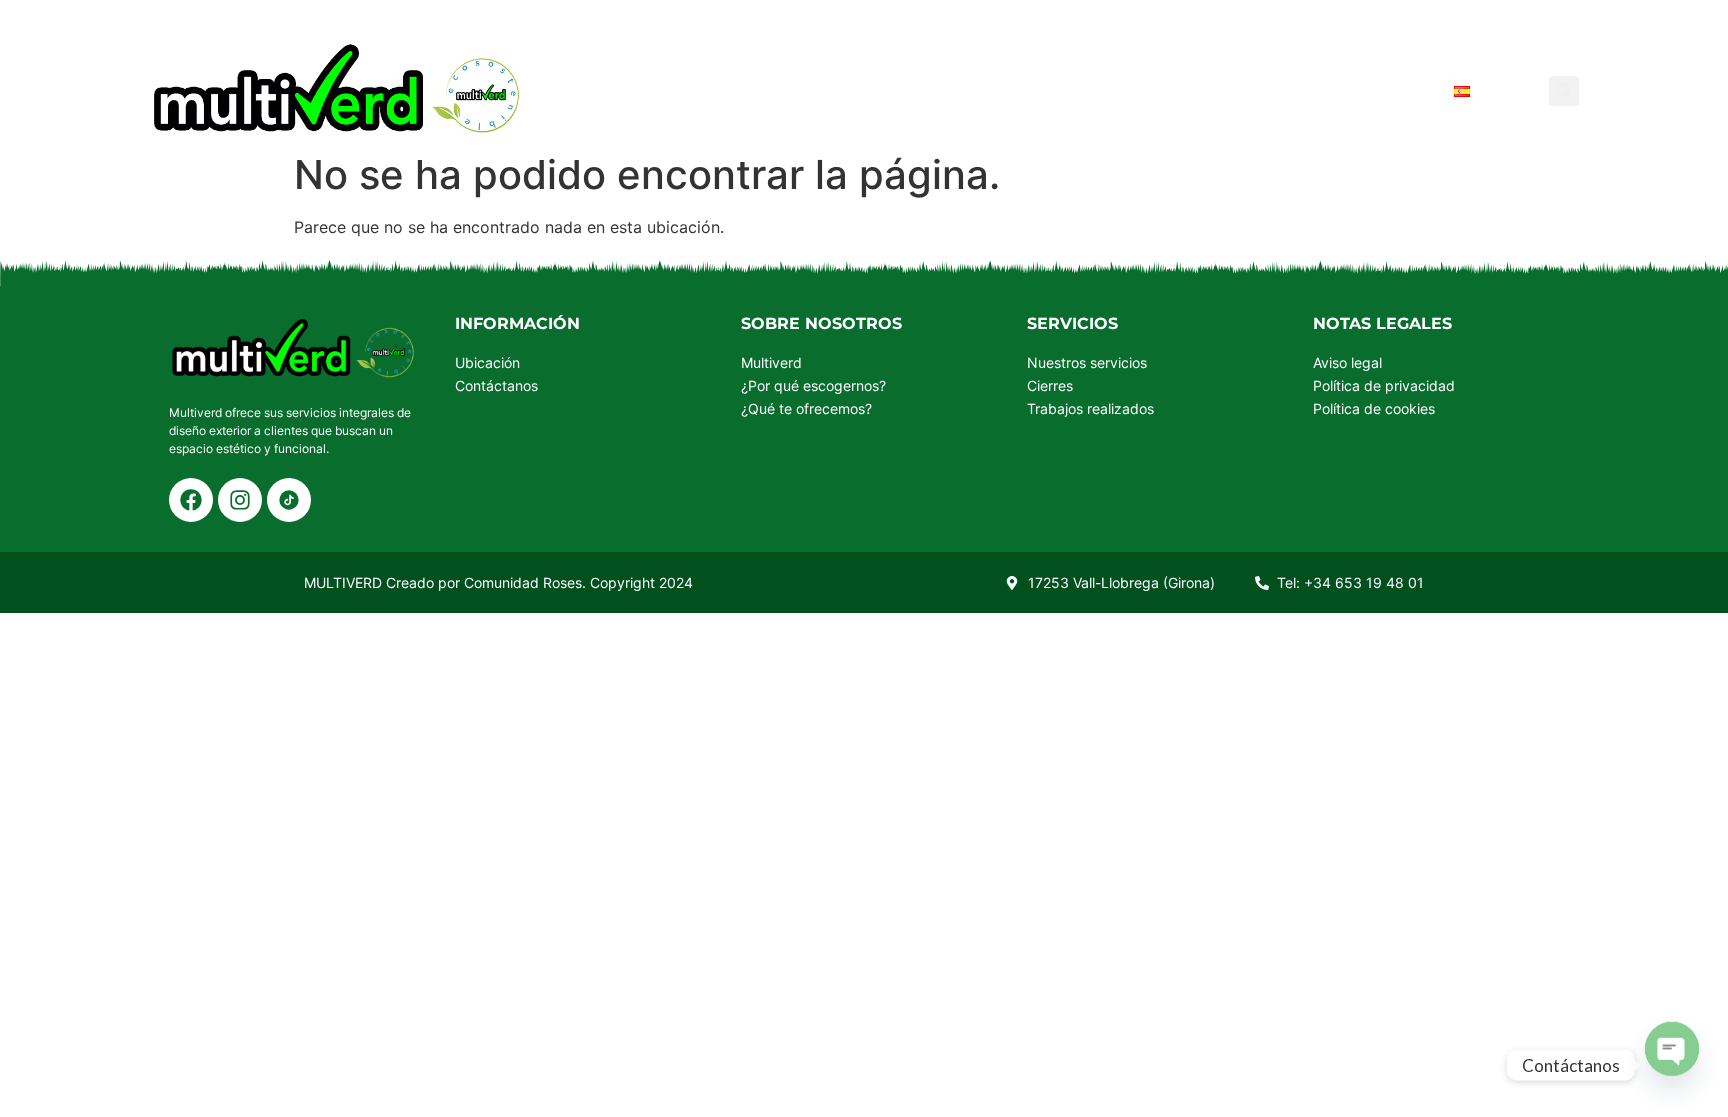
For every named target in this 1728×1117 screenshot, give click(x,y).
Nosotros (1013, 90)
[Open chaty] (1672, 1048)
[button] (1564, 91)
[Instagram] (240, 500)
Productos (759, 90)
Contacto (1376, 90)
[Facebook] (191, 500)
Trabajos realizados (1195, 90)
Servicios (889, 90)
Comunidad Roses (523, 582)
